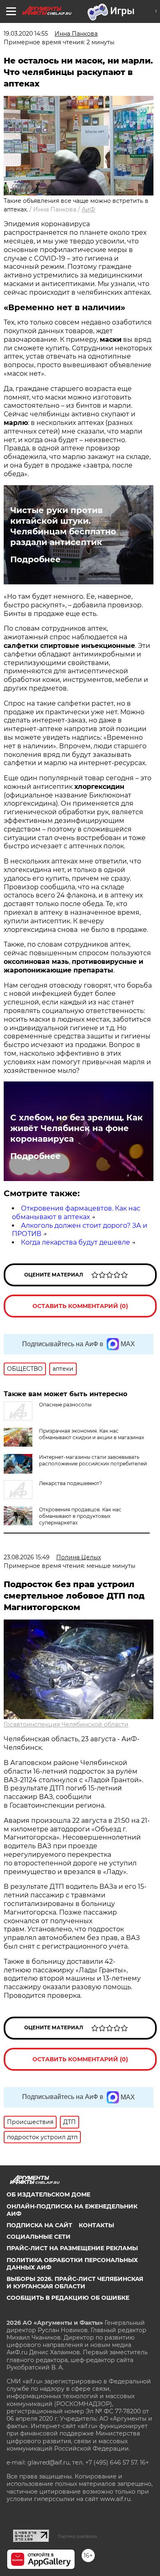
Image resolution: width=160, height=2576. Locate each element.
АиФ (88, 209)
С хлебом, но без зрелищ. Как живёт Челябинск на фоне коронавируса (77, 1128)
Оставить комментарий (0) (80, 1306)
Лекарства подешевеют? (71, 1483)
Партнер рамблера (77, 2536)
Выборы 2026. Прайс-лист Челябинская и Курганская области (75, 2283)
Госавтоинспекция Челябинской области (66, 1724)
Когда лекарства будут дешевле (75, 1242)
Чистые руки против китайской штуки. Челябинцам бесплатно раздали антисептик (63, 526)
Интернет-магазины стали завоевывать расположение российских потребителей (93, 1460)
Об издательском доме (48, 2194)
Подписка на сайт (39, 2225)
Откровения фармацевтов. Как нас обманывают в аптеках (76, 1213)
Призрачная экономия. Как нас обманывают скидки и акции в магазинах (91, 1434)
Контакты (96, 2225)
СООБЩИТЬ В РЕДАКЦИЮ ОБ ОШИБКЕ (68, 2298)
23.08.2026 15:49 (27, 1557)
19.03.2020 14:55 (26, 34)
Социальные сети (39, 2237)
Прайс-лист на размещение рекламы (72, 2248)
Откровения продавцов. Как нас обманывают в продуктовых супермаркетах (80, 1516)
